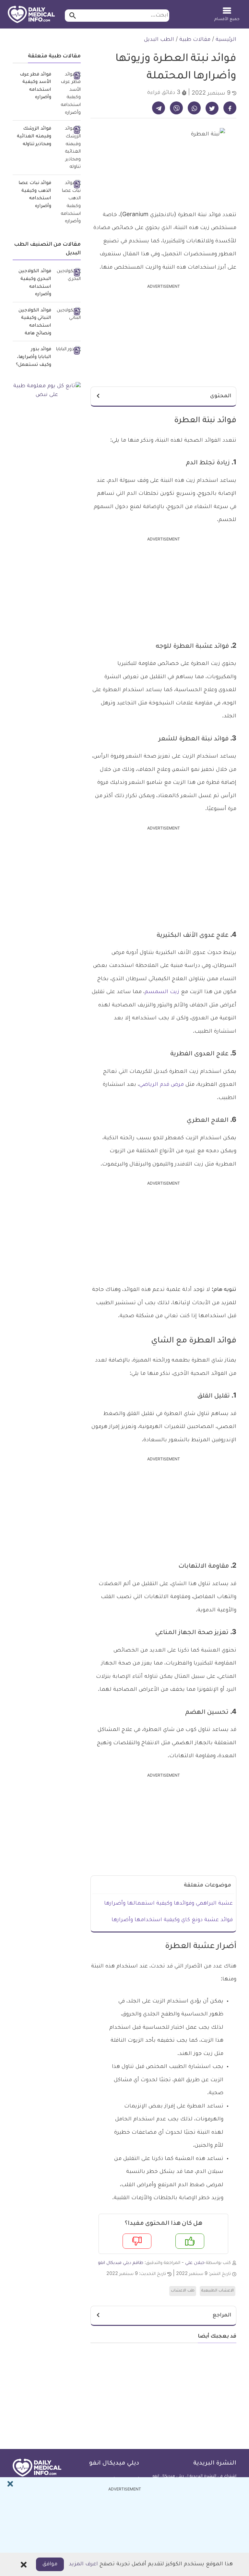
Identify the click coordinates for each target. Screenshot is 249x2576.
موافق (50, 2564)
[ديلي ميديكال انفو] (31, 15)
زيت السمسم (162, 992)
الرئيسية (226, 40)
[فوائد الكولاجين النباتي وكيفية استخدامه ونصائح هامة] (68, 315)
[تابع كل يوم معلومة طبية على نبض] (47, 391)
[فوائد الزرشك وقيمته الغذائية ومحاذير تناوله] (68, 148)
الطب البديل (159, 40)
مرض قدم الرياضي (161, 1085)
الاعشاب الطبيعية (218, 2291)
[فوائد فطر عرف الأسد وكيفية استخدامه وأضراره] (68, 94)
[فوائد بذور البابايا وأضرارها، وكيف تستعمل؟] (68, 350)
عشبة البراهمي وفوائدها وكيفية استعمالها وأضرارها (168, 1904)
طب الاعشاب (183, 2291)
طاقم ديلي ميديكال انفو (121, 2263)
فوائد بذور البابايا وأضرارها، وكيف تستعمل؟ (34, 357)
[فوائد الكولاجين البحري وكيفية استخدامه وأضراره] (68, 276)
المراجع (222, 2315)
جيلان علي (195, 2263)
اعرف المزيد (83, 2564)
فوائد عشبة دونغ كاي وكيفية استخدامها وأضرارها (172, 1920)
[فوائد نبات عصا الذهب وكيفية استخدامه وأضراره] (68, 203)
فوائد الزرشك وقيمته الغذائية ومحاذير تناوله (34, 137)
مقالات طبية (195, 40)
